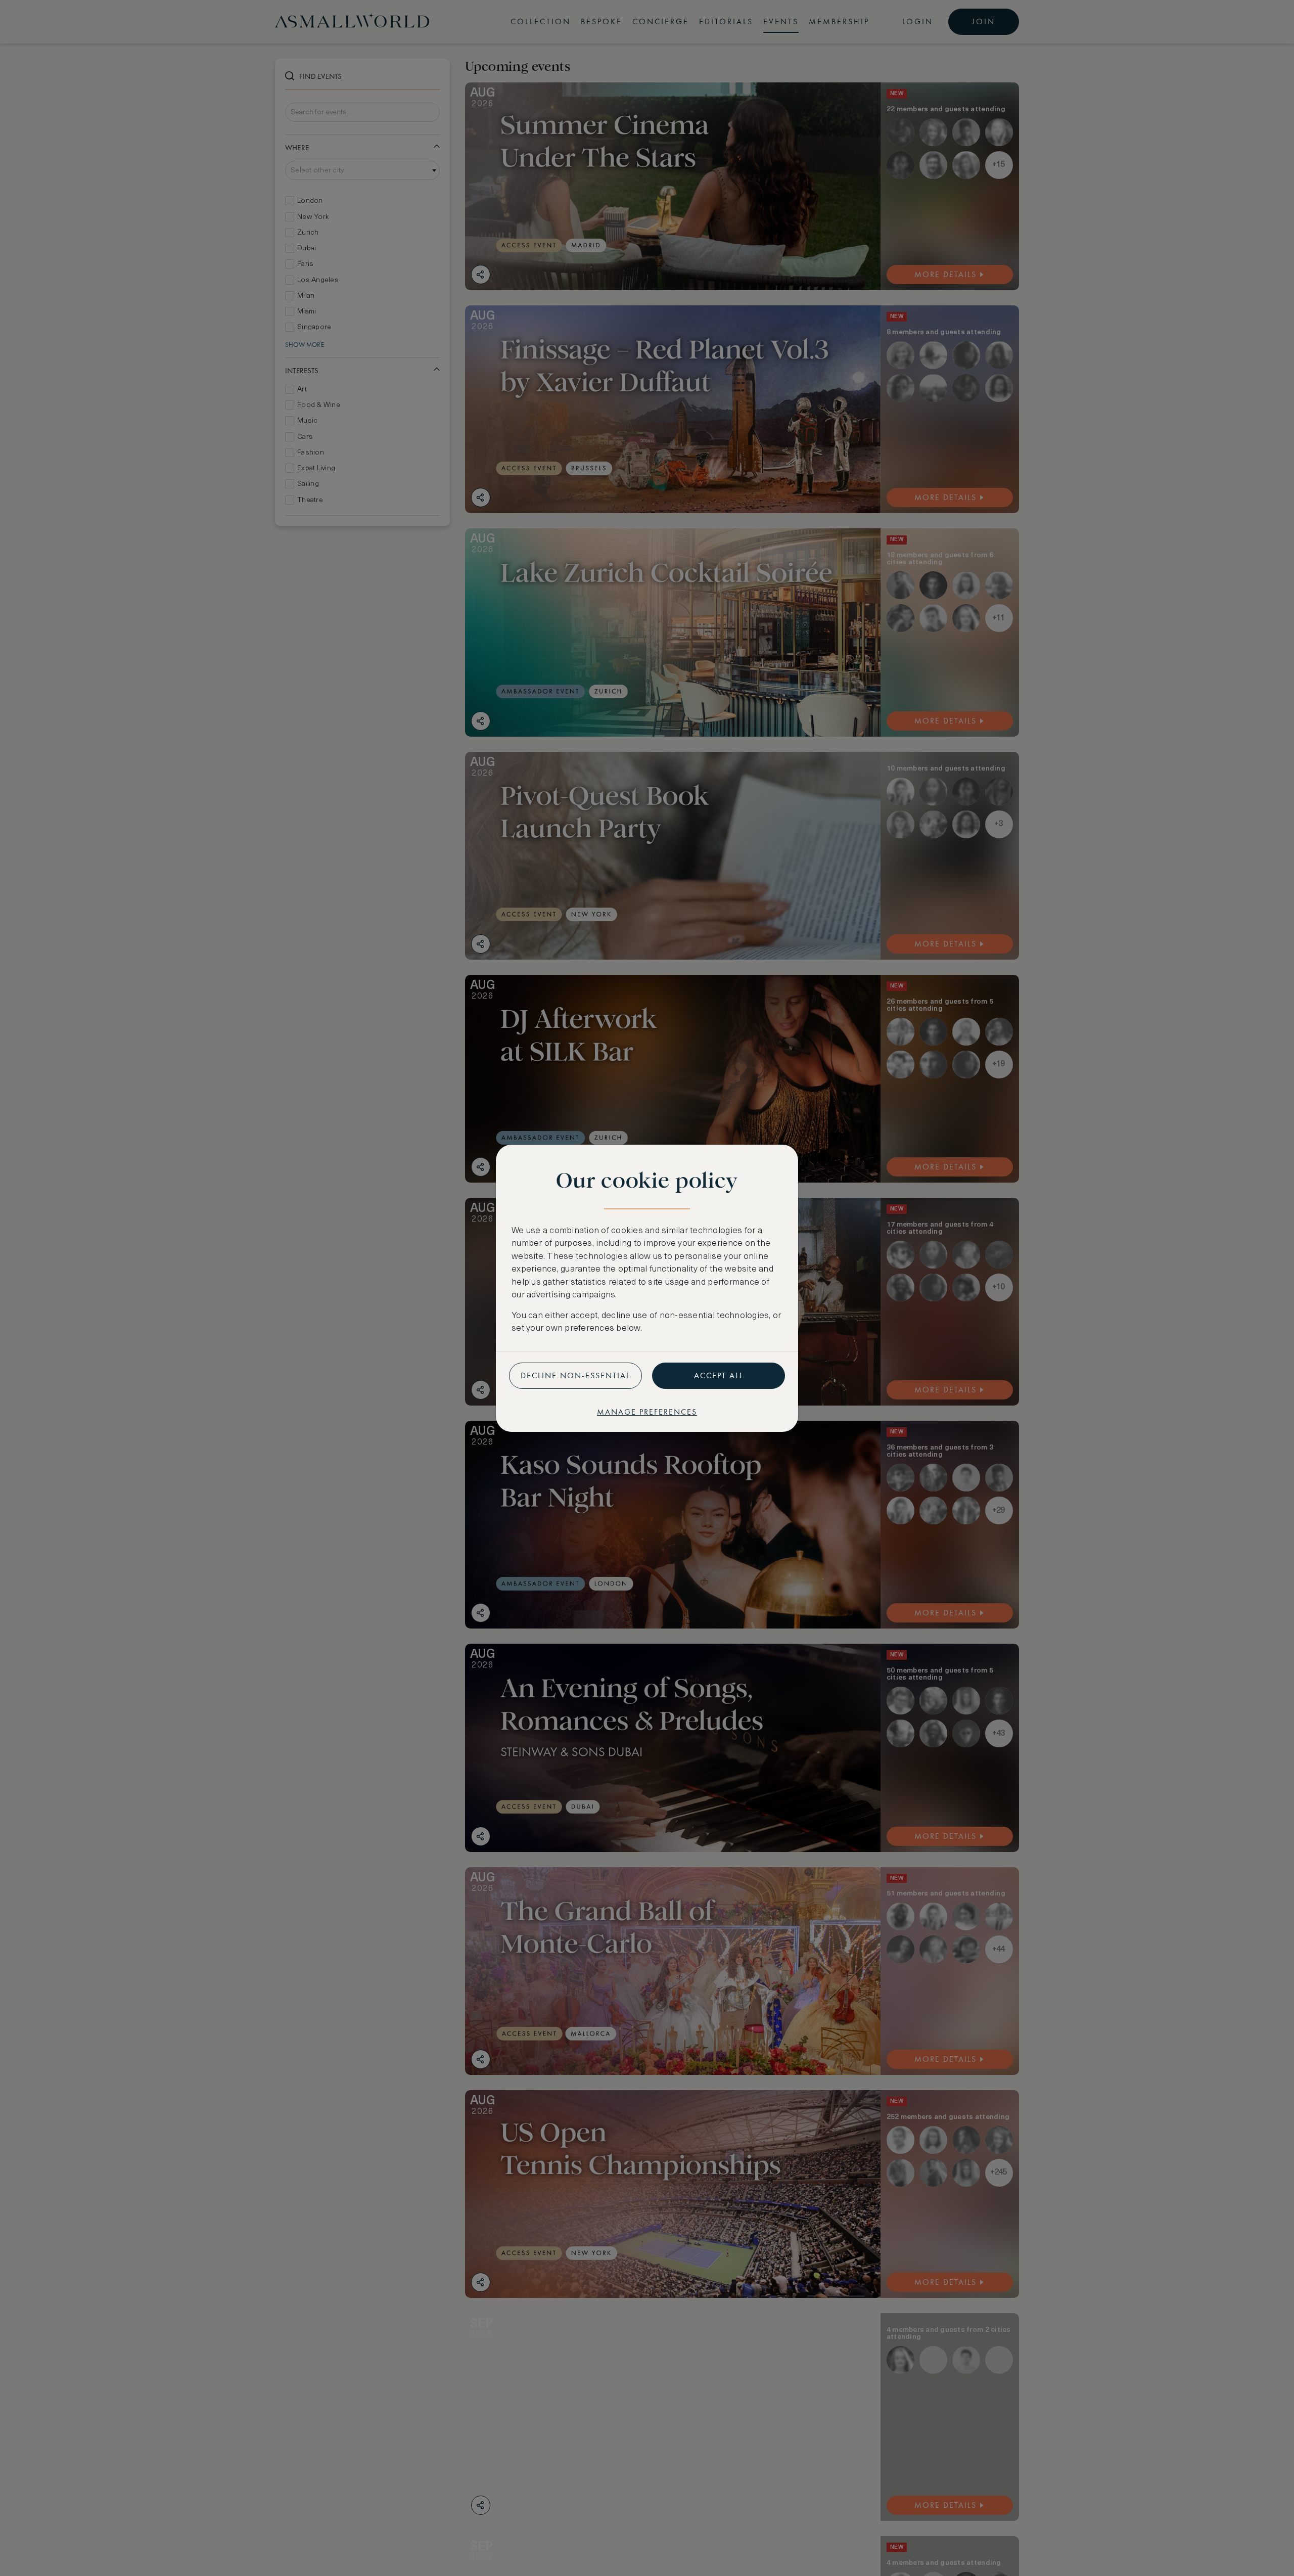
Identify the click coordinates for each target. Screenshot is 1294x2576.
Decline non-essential (575, 1375)
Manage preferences (647, 1412)
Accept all (719, 1375)
